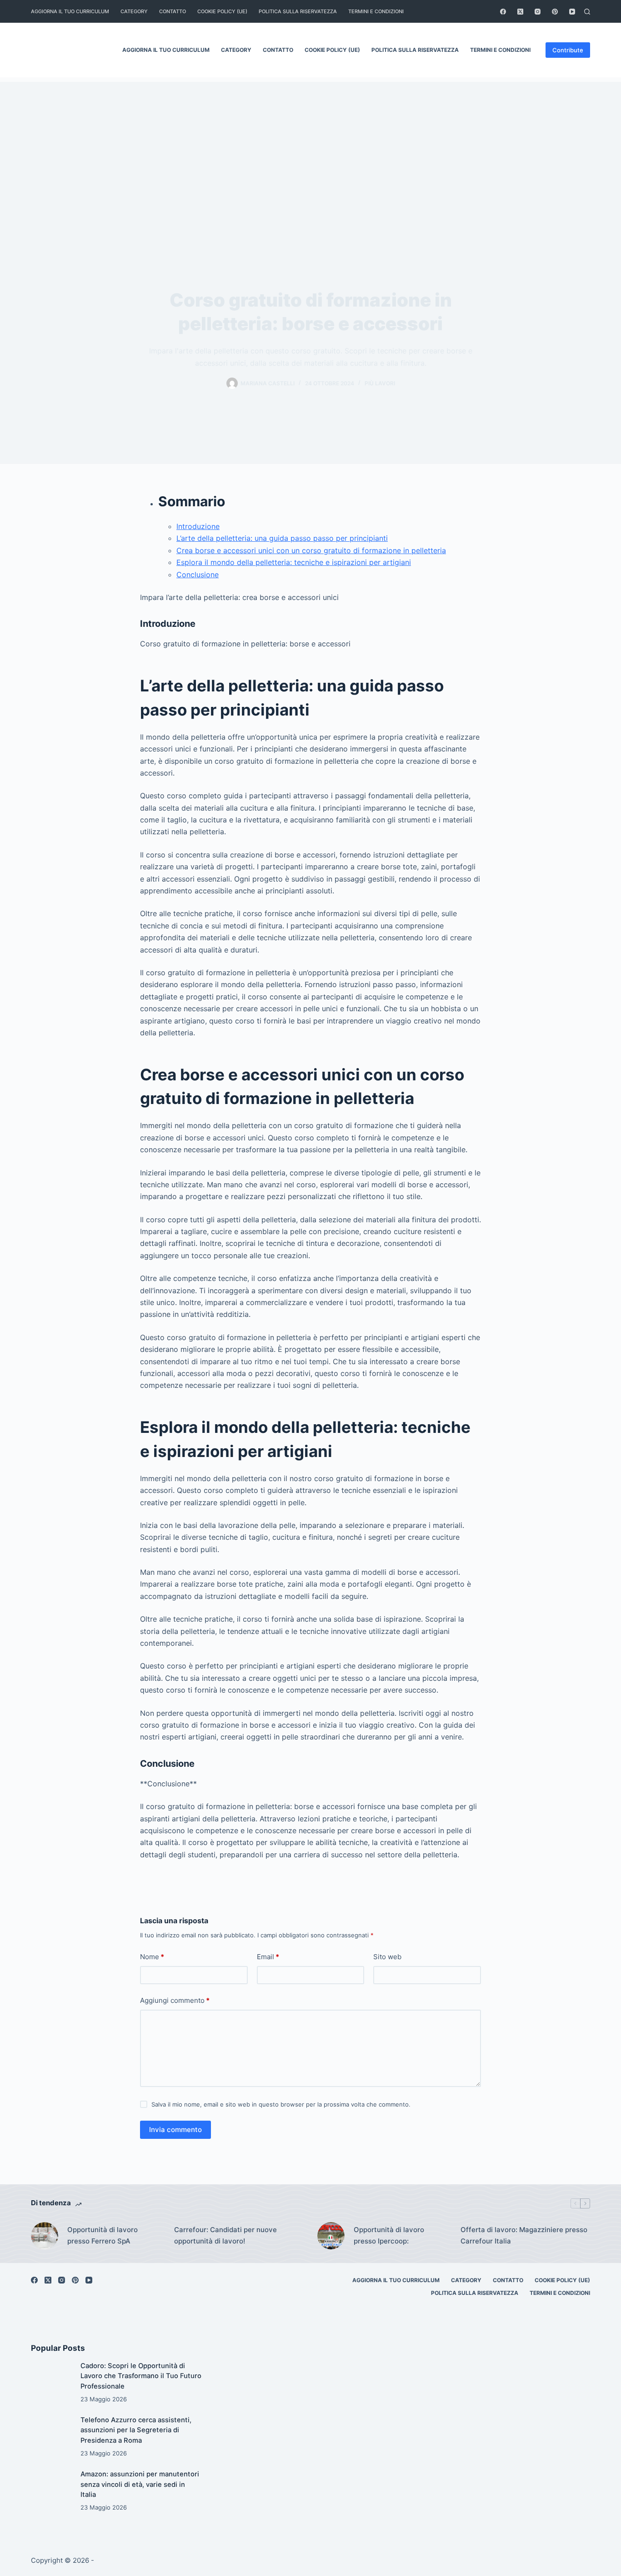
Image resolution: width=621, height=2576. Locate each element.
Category (134, 11)
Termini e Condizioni (376, 11)
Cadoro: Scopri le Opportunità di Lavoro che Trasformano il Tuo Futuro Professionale (141, 2376)
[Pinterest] (555, 12)
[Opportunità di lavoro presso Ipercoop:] (331, 2236)
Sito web (387, 1957)
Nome (152, 1957)
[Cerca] (587, 12)
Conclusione (198, 575)
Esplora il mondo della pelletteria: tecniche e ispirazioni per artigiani (294, 562)
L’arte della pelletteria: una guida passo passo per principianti (282, 538)
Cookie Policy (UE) (222, 11)
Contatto (173, 11)
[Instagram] (538, 12)
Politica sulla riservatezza (298, 11)
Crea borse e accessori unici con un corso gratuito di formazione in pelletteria (311, 550)
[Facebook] (503, 12)
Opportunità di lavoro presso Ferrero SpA (103, 2235)
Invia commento (175, 2130)
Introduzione (198, 526)
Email (268, 1957)
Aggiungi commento (175, 2000)
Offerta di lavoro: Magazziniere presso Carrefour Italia (524, 2235)
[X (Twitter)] (520, 12)
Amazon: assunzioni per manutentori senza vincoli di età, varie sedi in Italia (140, 2484)
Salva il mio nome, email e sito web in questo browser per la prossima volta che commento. (281, 2104)
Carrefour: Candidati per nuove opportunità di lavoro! (225, 2235)
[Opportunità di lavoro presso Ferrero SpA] (45, 2236)
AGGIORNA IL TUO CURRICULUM (70, 11)
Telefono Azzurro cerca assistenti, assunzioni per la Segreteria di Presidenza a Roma (136, 2430)
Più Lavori (380, 383)
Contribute (568, 50)
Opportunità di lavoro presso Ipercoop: (389, 2235)
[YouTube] (572, 12)
